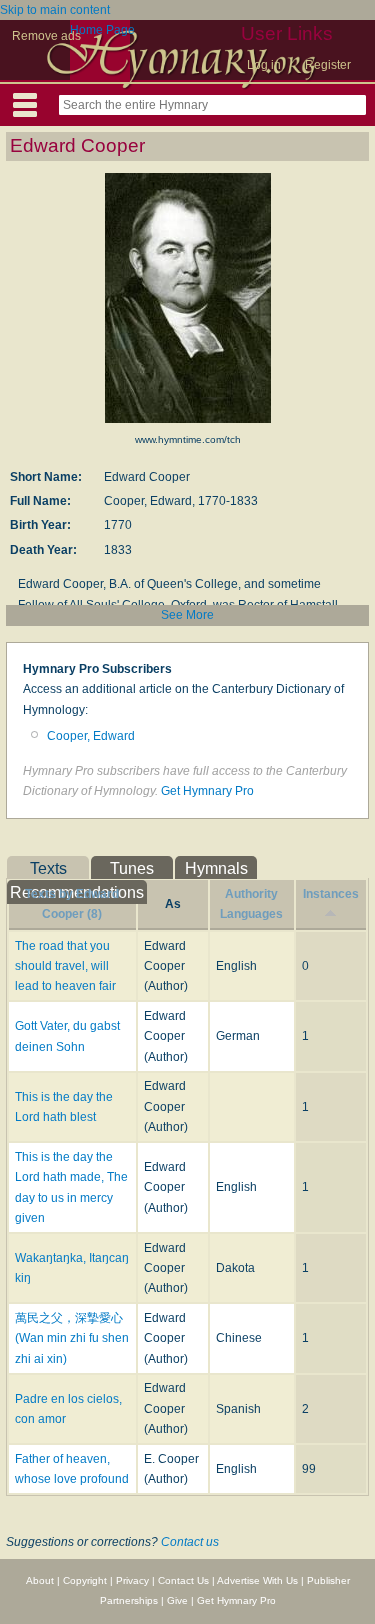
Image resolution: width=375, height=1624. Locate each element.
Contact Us (183, 1580)
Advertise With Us (257, 1580)
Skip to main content (55, 10)
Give (177, 1600)
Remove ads (46, 36)
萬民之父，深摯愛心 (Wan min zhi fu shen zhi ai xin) (72, 1338)
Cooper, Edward (91, 736)
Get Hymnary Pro (207, 791)
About (40, 1580)
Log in (264, 65)
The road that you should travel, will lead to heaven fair (65, 966)
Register (328, 65)
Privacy (132, 1580)
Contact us (190, 1542)
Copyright (85, 1580)
